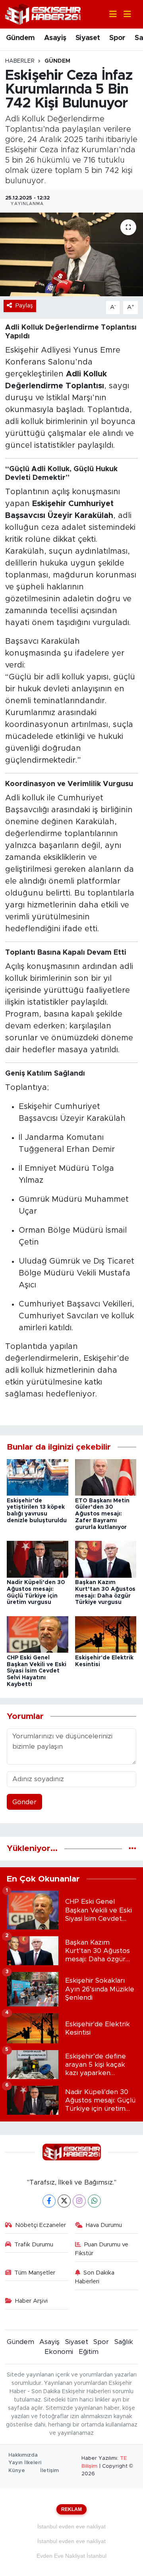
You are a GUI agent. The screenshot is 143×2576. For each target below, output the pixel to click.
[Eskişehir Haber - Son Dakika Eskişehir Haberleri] (43, 14)
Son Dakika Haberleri (95, 2277)
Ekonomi (59, 2352)
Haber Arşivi (31, 2301)
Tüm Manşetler (35, 2273)
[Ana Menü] (124, 14)
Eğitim (89, 2352)
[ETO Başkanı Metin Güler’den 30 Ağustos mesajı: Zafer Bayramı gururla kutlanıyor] (106, 1477)
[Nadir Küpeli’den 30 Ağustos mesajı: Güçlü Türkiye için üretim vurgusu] (38, 1559)
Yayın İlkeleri (25, 2463)
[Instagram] (79, 2201)
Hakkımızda (23, 2455)
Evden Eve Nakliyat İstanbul (71, 2556)
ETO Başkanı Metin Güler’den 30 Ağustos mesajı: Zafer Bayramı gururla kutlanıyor (102, 1514)
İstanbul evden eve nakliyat (71, 2526)
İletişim (49, 2471)
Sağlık (124, 2342)
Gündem (20, 38)
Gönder (24, 1802)
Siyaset (88, 38)
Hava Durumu (104, 2225)
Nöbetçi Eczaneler (41, 2225)
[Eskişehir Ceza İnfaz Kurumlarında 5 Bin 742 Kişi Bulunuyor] (71, 254)
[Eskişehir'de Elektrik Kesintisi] (106, 1634)
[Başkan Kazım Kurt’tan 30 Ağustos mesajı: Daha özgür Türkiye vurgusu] (106, 1559)
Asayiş (55, 38)
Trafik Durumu (34, 2245)
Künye (17, 2471)
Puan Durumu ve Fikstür (102, 2249)
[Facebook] (49, 2201)
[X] (64, 2201)
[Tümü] (132, 1848)
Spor (117, 38)
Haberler (20, 61)
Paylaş (24, 306)
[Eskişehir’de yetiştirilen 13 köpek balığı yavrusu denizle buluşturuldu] (38, 1477)
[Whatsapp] (94, 2201)
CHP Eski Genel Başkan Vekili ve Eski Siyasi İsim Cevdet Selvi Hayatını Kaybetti (37, 1671)
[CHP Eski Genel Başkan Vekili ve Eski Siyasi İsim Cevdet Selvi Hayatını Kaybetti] (38, 1634)
